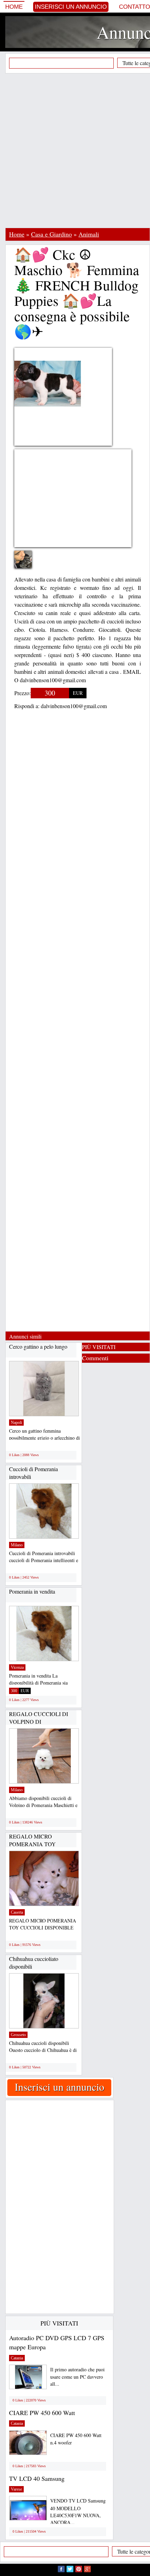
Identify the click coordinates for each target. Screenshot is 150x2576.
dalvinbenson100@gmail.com (74, 706)
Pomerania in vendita (32, 1591)
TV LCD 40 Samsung (37, 2478)
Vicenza (17, 1667)
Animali (89, 234)
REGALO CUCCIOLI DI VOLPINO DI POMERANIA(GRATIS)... (40, 1721)
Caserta (17, 1912)
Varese (16, 2489)
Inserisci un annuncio (71, 7)
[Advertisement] (75, 150)
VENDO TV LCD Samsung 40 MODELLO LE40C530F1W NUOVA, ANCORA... (78, 2511)
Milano (17, 1545)
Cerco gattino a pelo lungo (38, 1346)
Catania (17, 2358)
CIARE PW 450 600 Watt (42, 2413)
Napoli (16, 1423)
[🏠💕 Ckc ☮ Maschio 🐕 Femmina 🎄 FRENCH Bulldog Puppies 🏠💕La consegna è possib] (28, 564)
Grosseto (18, 2035)
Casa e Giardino (51, 234)
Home (14, 7)
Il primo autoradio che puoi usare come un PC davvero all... (77, 2377)
